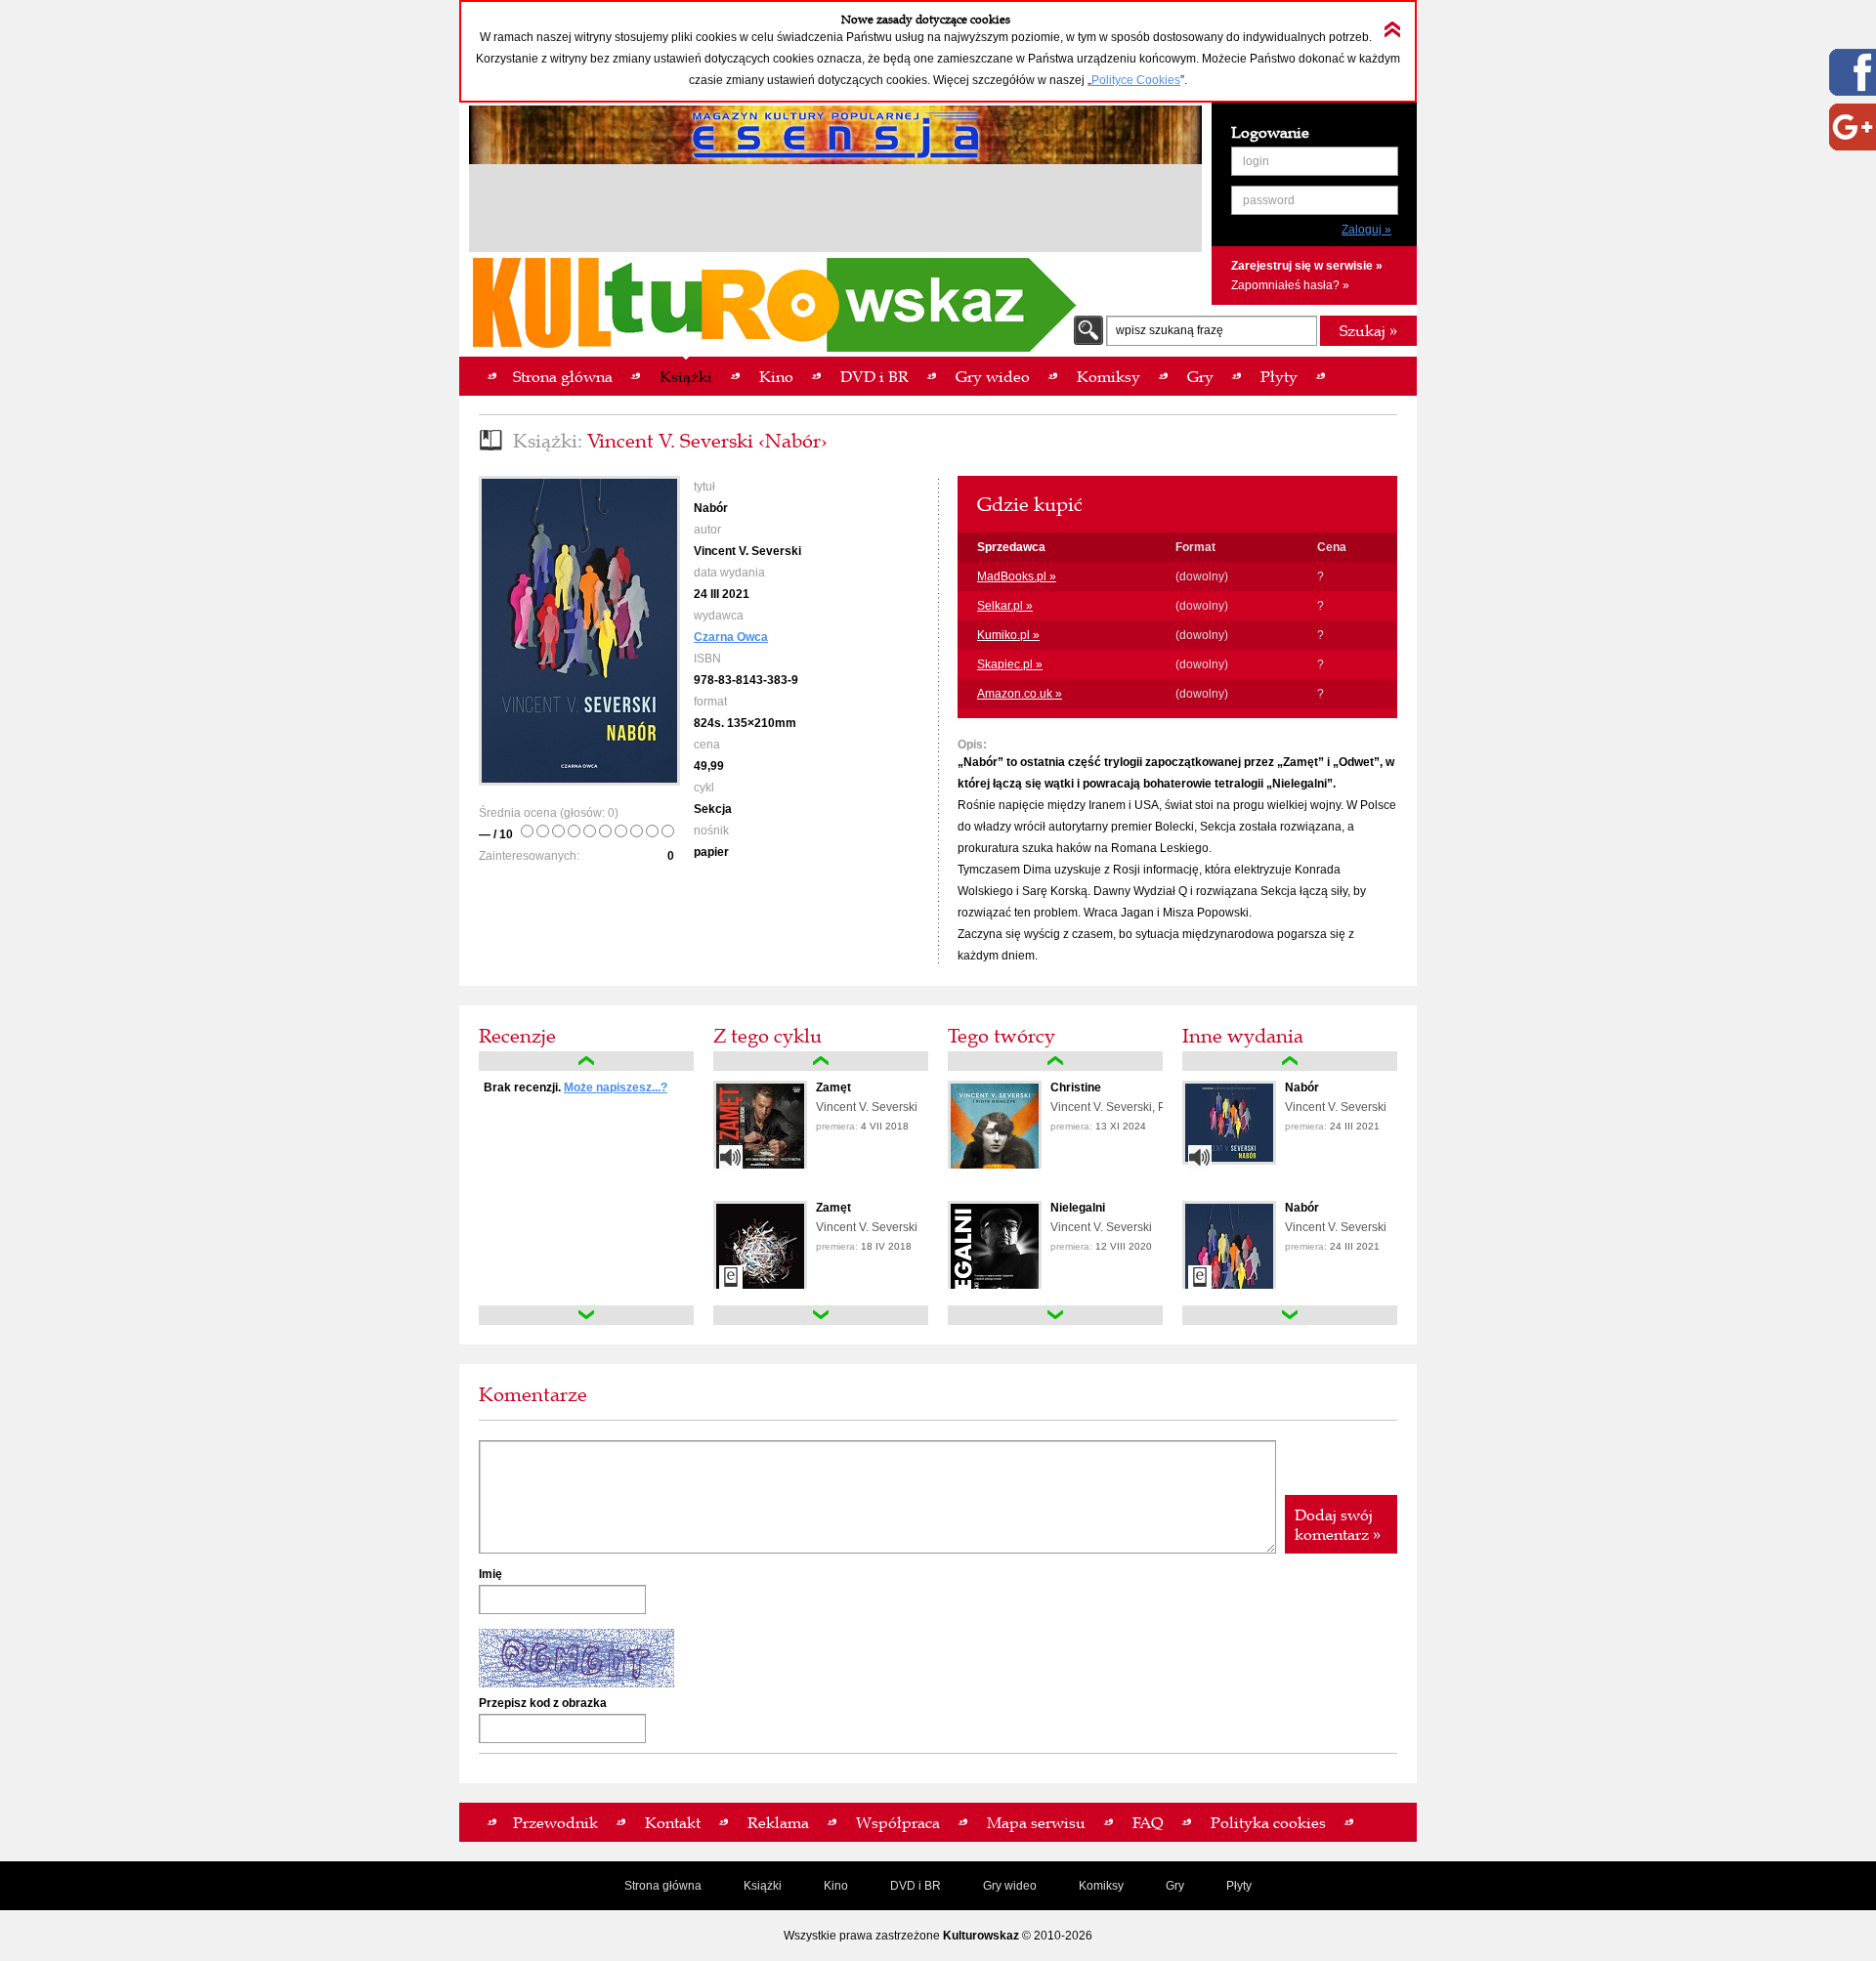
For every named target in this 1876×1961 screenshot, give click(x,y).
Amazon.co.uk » (1020, 694)
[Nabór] (1229, 1161)
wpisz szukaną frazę (1170, 330)
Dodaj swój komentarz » (1338, 1524)
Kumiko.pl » (1008, 635)
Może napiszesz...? (616, 1087)
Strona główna (663, 1886)
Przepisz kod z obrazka (543, 1703)
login (1256, 161)
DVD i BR (916, 1886)
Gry (1175, 1886)
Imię (490, 1574)
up (586, 1061)
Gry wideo (1010, 1886)
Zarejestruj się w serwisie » (1307, 266)
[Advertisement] (835, 211)
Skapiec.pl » (1010, 664)
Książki (763, 1886)
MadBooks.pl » (1017, 576)
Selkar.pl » (1005, 606)
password (1269, 200)
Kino (836, 1886)
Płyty (1239, 1886)
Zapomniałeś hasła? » (1290, 285)
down (586, 1315)
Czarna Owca (731, 637)
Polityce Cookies (1136, 80)
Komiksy (1101, 1886)
